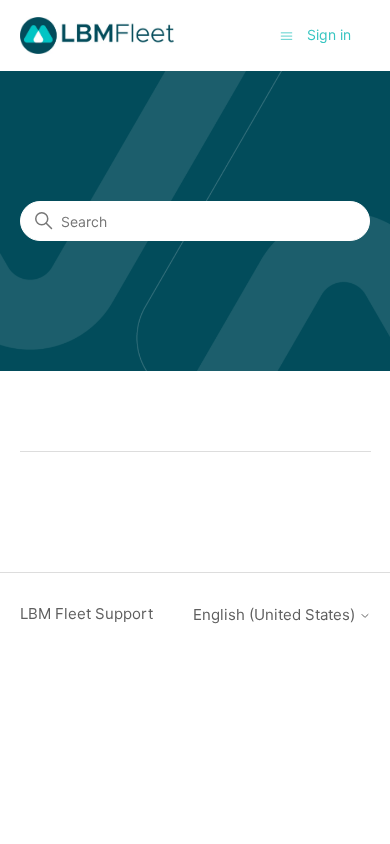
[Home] (97, 35)
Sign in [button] (329, 34)
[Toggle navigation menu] (286, 34)
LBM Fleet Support (86, 613)
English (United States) (276, 614)
